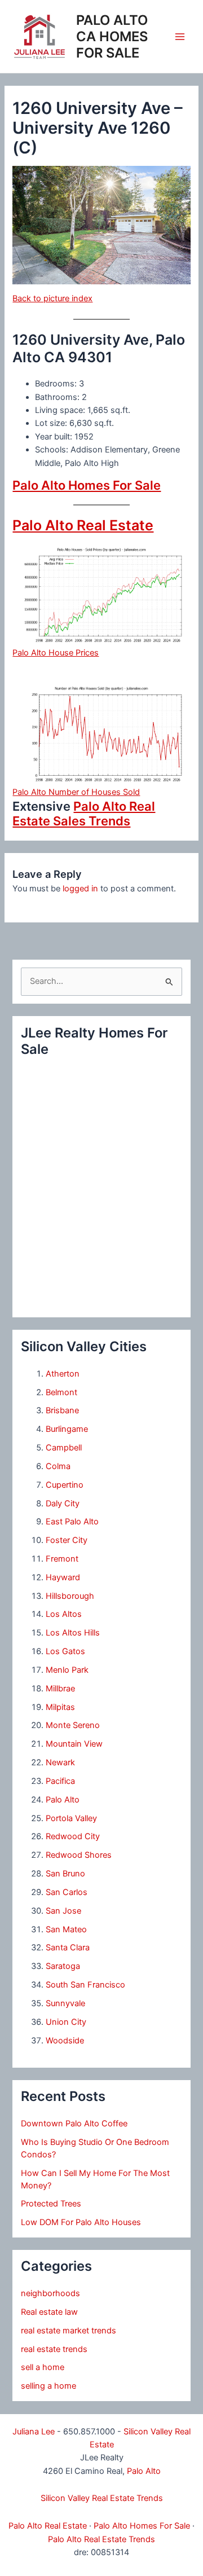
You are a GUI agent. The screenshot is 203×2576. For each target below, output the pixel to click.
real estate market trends (69, 2331)
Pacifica (60, 1781)
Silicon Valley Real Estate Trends (102, 2498)
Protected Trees (51, 2204)
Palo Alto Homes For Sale (87, 485)
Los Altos (64, 1614)
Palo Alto (63, 1800)
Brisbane (62, 1410)
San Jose (63, 1911)
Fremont (62, 1559)
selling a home (48, 2386)
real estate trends (54, 2349)
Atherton (63, 1374)
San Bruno (65, 1874)
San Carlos (67, 1892)
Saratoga (63, 1966)
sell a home (43, 2367)
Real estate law (49, 2312)
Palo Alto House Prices (56, 653)
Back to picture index (52, 298)
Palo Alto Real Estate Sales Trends (84, 814)
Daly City (63, 1504)
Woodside (65, 2041)
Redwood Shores (79, 1855)
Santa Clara (68, 1948)
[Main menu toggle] (180, 37)
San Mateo (66, 1929)
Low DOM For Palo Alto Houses (81, 2222)
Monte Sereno (73, 1725)
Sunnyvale (65, 2003)
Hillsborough (70, 1596)
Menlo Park (67, 1670)
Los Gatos (65, 1651)
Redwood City (73, 1836)
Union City (66, 2022)
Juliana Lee (34, 2432)
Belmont (61, 1392)
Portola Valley (71, 1818)
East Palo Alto (72, 1522)
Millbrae (60, 1689)
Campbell (64, 1448)
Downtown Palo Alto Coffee (74, 2124)
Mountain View (74, 1744)
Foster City (67, 1540)
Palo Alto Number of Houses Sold (76, 792)
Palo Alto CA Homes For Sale (112, 36)
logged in (80, 889)
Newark (60, 1762)
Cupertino (65, 1485)
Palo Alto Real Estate (83, 525)
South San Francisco (85, 1985)
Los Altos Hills (73, 1633)
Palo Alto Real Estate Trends (101, 2539)
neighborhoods (50, 2293)
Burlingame (67, 1429)
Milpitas (60, 1707)
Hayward (63, 1577)
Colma (58, 1466)
